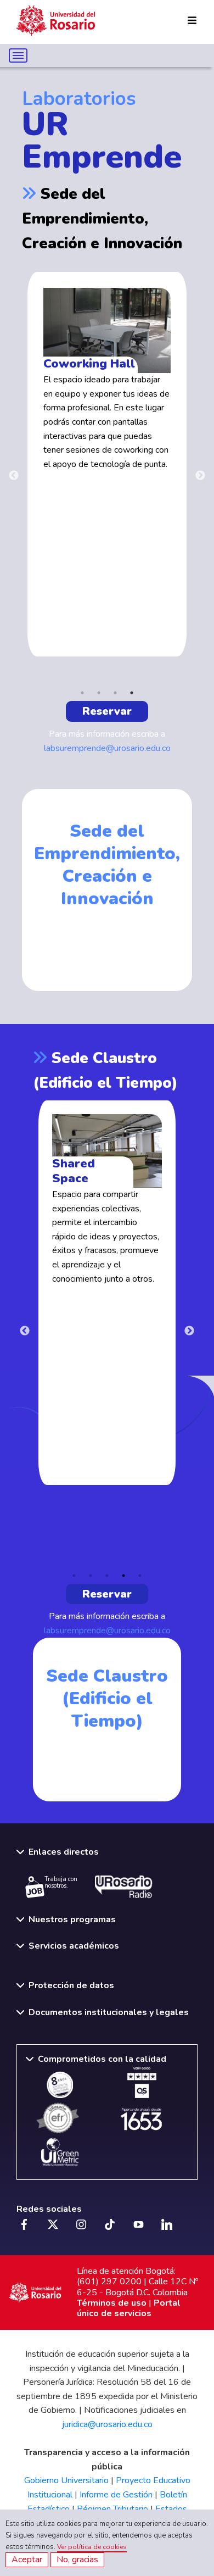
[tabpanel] (107, 464)
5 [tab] (140, 1576)
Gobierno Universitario (66, 2480)
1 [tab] (82, 693)
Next (200, 476)
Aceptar (27, 2560)
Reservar (107, 711)
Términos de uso (112, 2303)
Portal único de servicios (129, 2308)
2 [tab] (99, 693)
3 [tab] (115, 693)
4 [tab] (132, 693)
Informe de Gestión (116, 2495)
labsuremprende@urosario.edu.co (107, 748)
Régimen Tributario (112, 2509)
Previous (14, 476)
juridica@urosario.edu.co (107, 2424)
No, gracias (77, 2560)
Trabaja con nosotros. (61, 1883)
